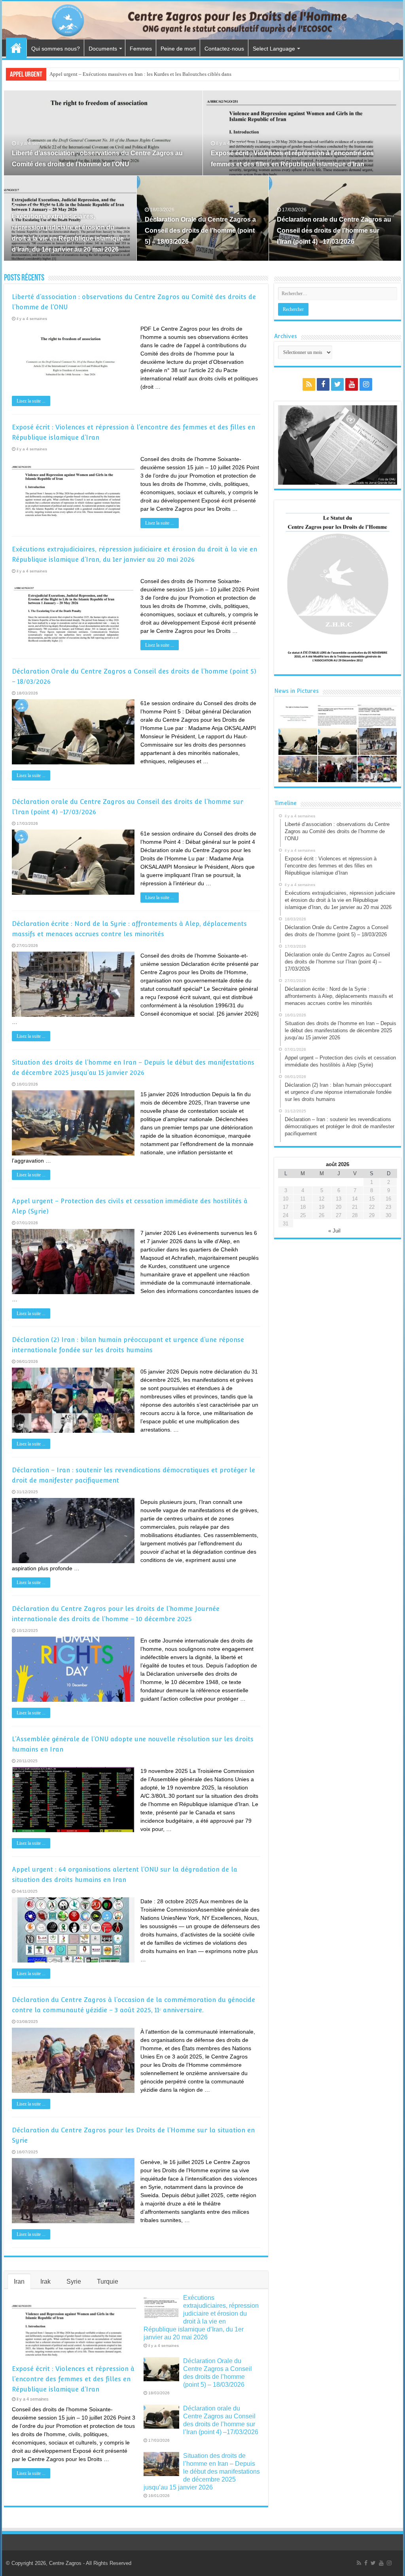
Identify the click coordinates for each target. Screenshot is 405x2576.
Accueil (16, 48)
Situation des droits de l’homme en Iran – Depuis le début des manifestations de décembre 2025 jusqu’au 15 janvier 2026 (202, 2472)
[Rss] (309, 384)
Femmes (141, 49)
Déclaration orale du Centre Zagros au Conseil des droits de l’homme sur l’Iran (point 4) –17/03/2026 (334, 231)
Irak (45, 2282)
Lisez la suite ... (31, 401)
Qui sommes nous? (56, 49)
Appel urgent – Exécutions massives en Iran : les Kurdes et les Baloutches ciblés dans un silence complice (162, 74)
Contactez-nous (224, 49)
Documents (103, 49)
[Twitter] (337, 384)
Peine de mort (178, 49)
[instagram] (366, 384)
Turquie (108, 2282)
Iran (19, 2282)
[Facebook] (323, 384)
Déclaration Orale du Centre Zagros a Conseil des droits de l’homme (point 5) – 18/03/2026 (200, 231)
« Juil (334, 1231)
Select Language (274, 49)
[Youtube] (352, 384)
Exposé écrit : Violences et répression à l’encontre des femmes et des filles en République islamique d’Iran (73, 2379)
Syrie (74, 2282)
